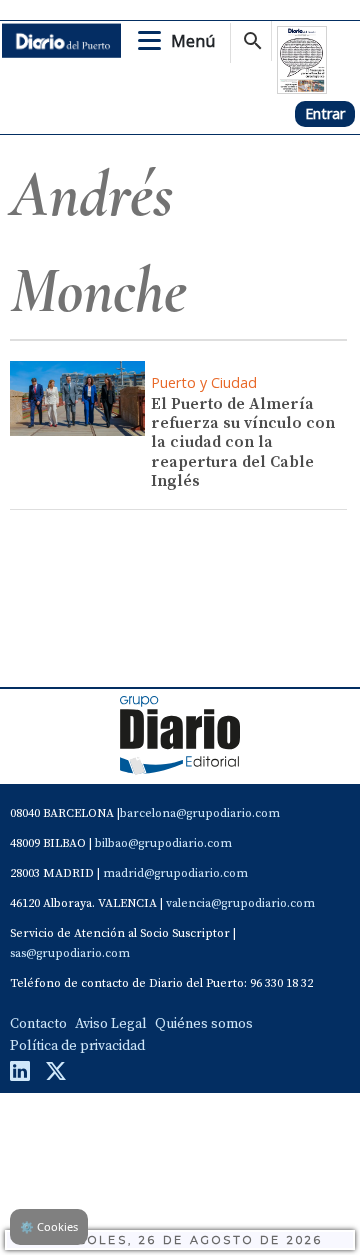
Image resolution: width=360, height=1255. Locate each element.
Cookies (49, 1226)
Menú (193, 41)
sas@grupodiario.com (70, 953)
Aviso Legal (111, 1024)
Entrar (325, 113)
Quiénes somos (204, 1024)
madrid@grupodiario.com (175, 873)
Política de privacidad (77, 1046)
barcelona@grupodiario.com (200, 813)
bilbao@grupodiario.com (163, 843)
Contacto (38, 1024)
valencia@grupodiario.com (240, 903)
